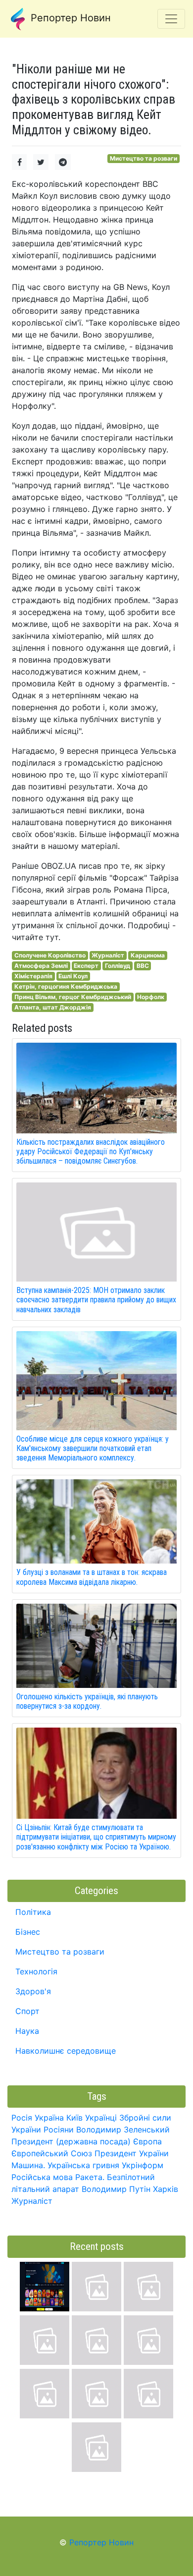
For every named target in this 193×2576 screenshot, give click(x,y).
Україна (49, 2118)
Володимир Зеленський (123, 2129)
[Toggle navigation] (171, 19)
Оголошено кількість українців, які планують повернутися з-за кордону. (87, 1701)
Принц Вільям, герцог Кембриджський (73, 997)
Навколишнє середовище (66, 2051)
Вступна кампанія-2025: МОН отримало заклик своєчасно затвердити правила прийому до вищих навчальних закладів (96, 1300)
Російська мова (42, 2177)
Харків (166, 2189)
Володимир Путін (116, 2189)
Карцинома (148, 955)
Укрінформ (143, 2165)
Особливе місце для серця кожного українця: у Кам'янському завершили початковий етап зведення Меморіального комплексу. (93, 1448)
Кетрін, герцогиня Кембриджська (66, 986)
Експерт (86, 966)
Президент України (132, 2153)
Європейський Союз (52, 2153)
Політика (33, 1912)
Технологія (36, 1971)
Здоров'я (33, 1991)
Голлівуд (118, 966)
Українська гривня (83, 2165)
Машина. (28, 2165)
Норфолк (151, 997)
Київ (74, 2118)
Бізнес (28, 1932)
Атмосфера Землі (41, 966)
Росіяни (59, 2129)
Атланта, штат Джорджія (53, 1007)
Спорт (27, 2011)
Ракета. (90, 2177)
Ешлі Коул (73, 976)
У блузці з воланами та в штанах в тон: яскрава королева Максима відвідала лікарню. (92, 1577)
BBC (143, 966)
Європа (147, 2141)
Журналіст (108, 955)
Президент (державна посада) (71, 2141)
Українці (101, 2118)
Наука (27, 2031)
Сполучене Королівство (50, 955)
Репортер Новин (69, 18)
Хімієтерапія (33, 976)
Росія (22, 2118)
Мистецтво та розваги (144, 158)
